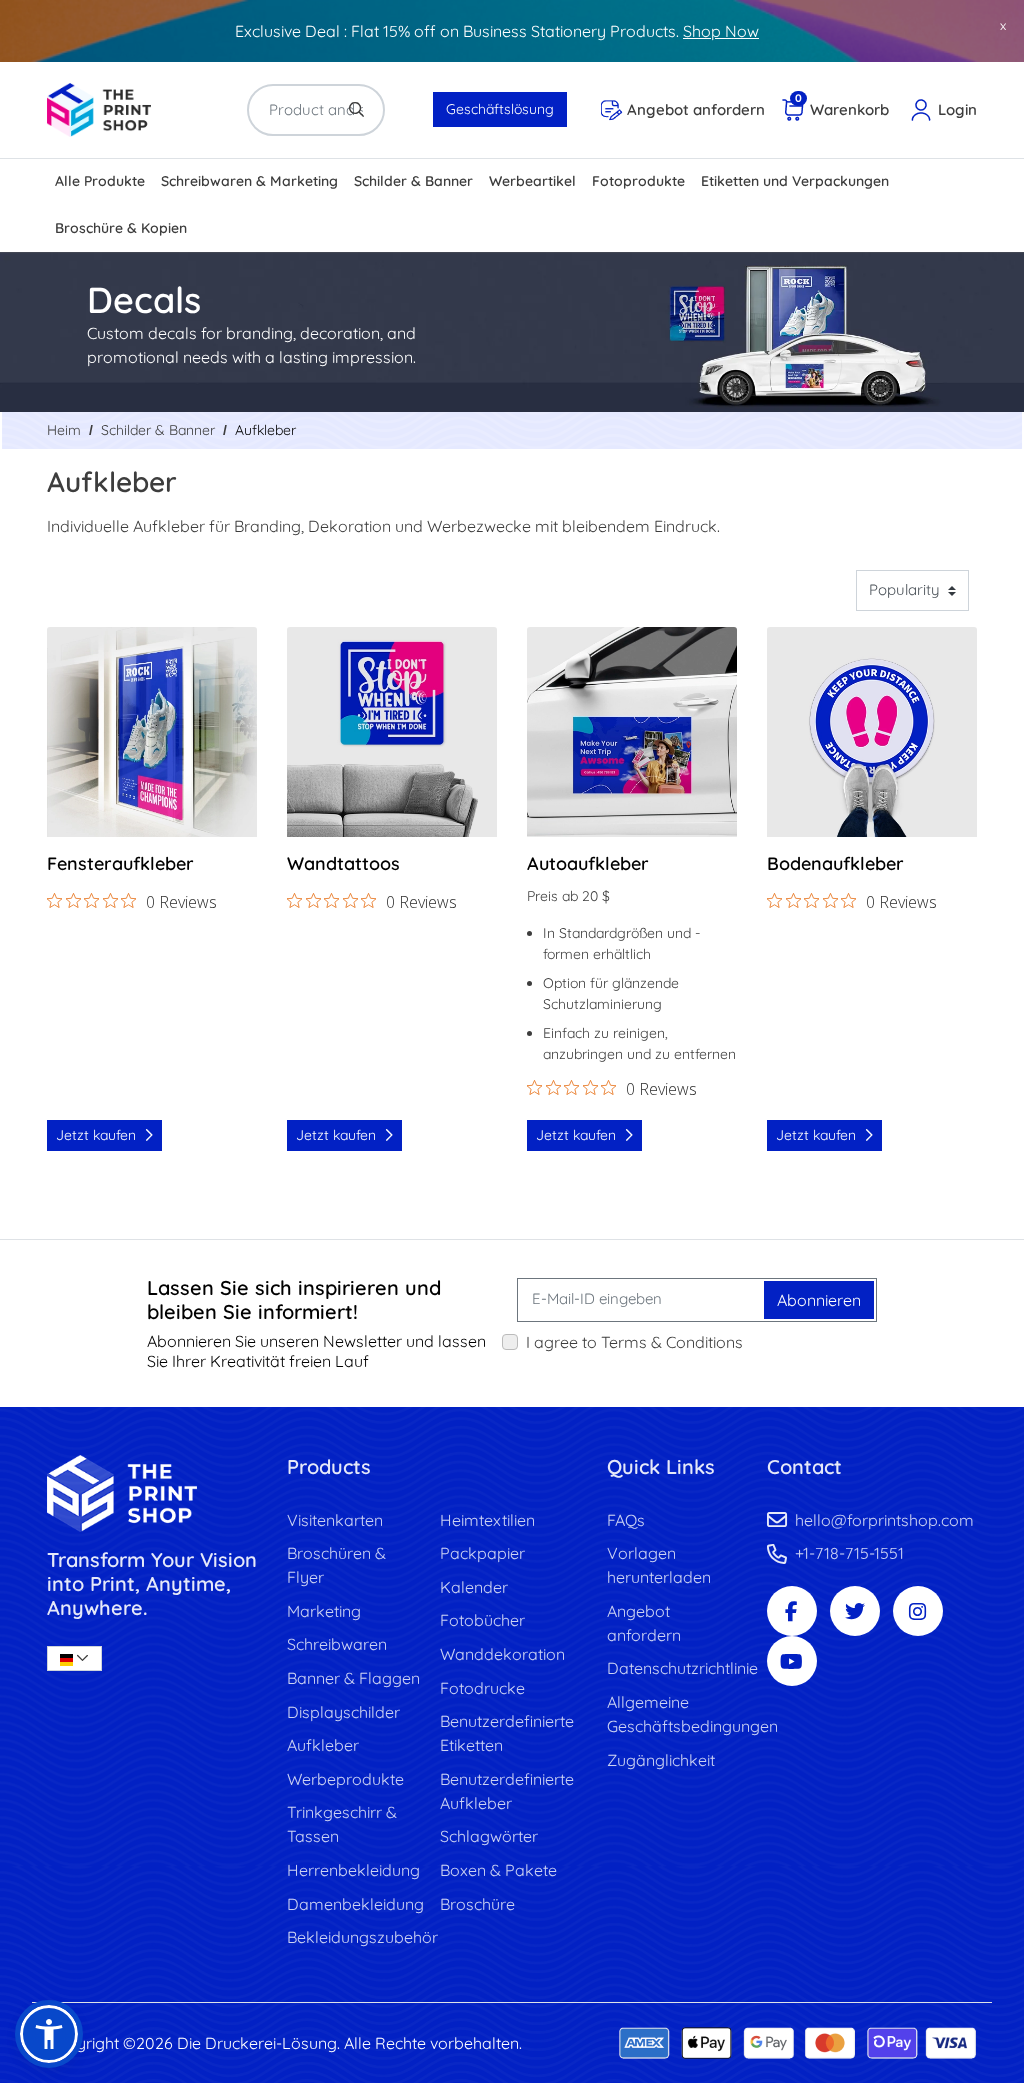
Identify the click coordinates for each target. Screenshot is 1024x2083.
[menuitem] (100, 182)
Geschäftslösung (500, 109)
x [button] (1003, 25)
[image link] (152, 1493)
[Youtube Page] (792, 1661)
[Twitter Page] (855, 1611)
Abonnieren (819, 1300)
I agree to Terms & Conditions (634, 1342)
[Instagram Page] (918, 1611)
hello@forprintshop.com (884, 1520)
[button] (49, 2034)
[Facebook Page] (792, 1611)
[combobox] (74, 1658)
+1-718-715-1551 (849, 1553)
